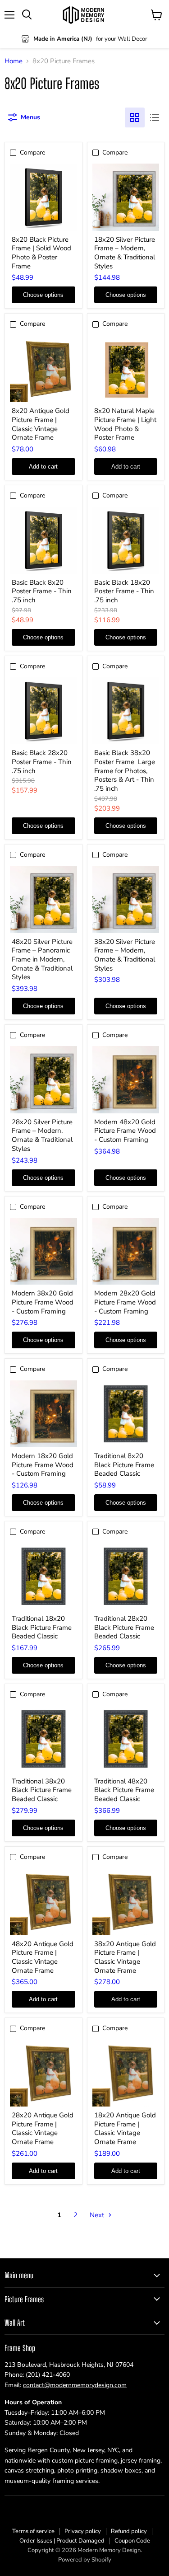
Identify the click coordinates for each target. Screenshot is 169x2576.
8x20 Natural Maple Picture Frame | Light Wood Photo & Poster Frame (125, 424)
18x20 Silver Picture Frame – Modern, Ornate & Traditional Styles (125, 253)
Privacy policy (83, 2531)
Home (14, 61)
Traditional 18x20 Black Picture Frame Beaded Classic (42, 1627)
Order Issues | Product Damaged (62, 2541)
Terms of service (33, 2531)
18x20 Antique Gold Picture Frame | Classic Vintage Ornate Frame (125, 2128)
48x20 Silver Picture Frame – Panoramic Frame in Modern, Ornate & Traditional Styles (42, 960)
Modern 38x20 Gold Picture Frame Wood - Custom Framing (43, 1302)
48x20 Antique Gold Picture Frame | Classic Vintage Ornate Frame (43, 1957)
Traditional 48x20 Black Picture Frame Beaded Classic (124, 1790)
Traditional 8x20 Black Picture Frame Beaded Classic (124, 1465)
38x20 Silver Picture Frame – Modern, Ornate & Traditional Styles (125, 955)
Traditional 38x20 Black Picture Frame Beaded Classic (42, 1790)
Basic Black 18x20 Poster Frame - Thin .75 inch (124, 591)
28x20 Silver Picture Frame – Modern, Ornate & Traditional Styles (42, 1135)
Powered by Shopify (85, 2560)
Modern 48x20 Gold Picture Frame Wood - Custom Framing (125, 1131)
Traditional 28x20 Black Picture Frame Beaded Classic (124, 1627)
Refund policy (129, 2531)
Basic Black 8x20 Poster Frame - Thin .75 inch (42, 591)
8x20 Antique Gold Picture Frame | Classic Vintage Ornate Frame (41, 424)
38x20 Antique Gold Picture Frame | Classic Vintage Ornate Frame (125, 1957)
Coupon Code (132, 2541)
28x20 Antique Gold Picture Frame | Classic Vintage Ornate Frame (43, 2128)
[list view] (155, 117)
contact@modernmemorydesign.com (75, 2385)
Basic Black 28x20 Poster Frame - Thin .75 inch (42, 762)
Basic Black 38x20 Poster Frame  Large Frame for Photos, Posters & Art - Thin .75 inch (125, 771)
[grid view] (135, 117)
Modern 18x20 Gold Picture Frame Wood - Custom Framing (43, 1465)
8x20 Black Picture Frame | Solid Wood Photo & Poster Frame (41, 253)
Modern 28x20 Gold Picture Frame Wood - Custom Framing (125, 1302)
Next (98, 2215)
